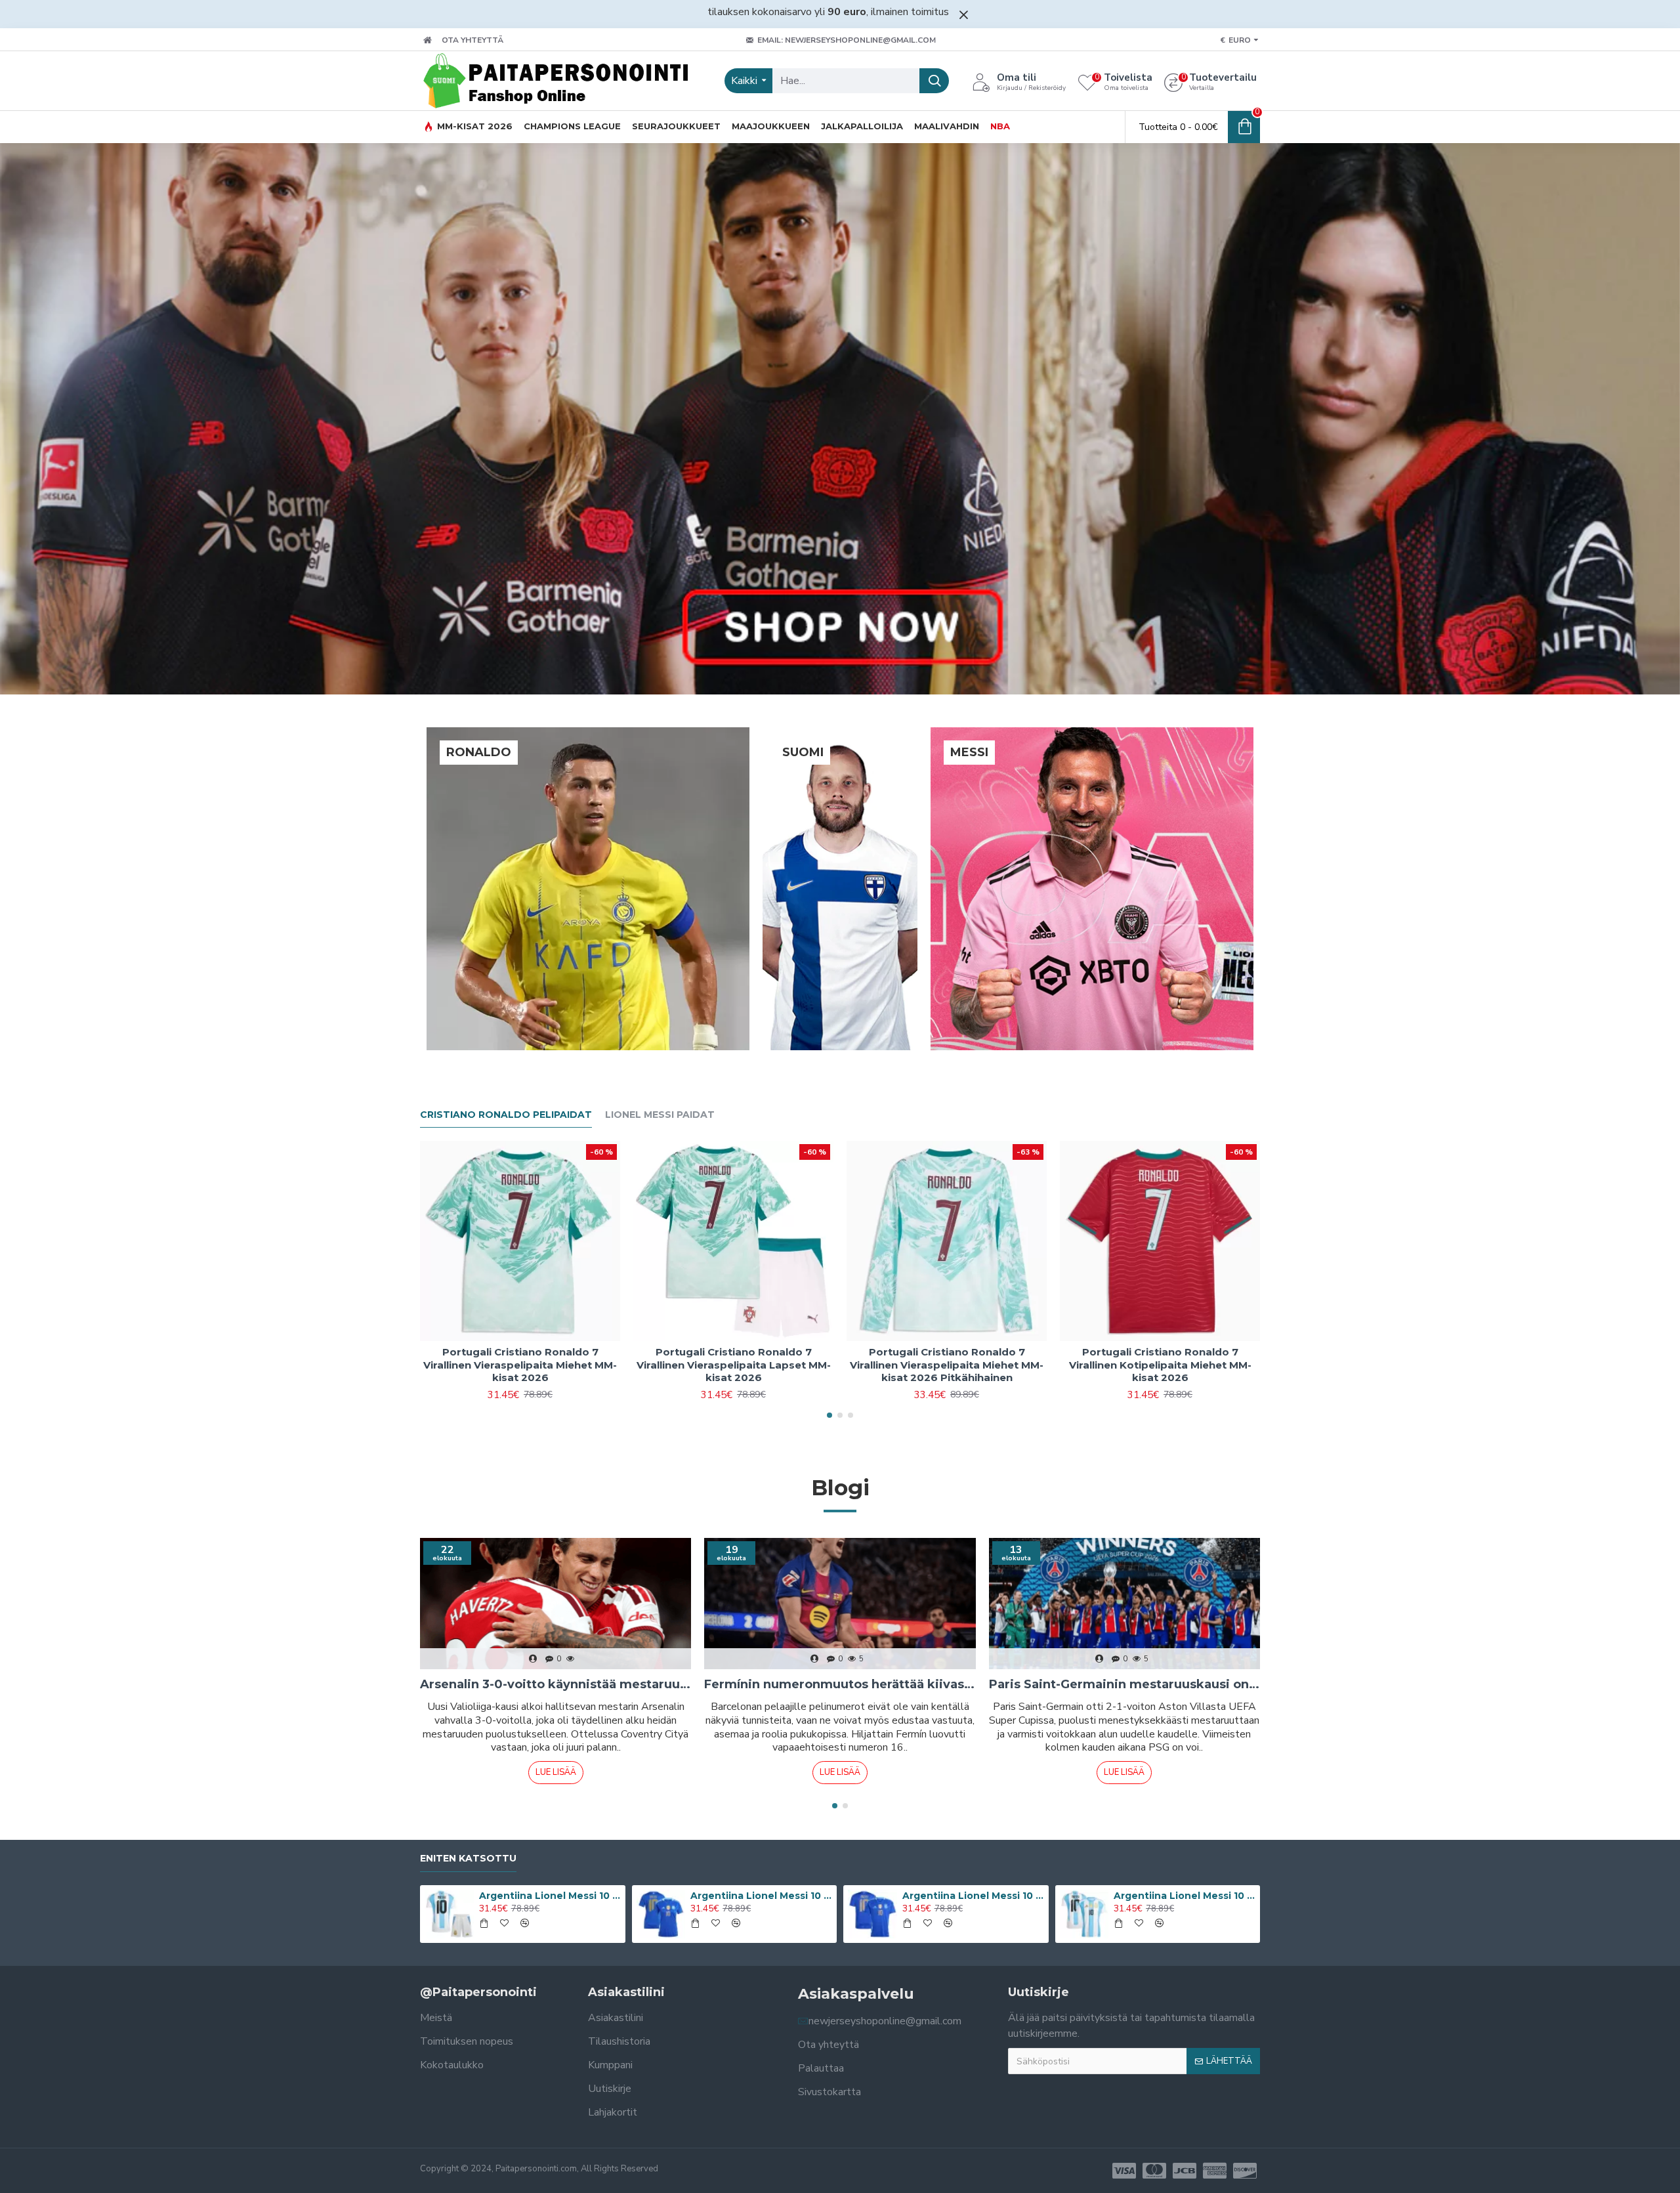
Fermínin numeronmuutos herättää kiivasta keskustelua (840, 1684)
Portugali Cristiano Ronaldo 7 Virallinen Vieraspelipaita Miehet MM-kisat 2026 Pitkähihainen (947, 1365)
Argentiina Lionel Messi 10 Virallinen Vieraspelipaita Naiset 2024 (761, 1896)
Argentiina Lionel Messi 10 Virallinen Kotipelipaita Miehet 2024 (1185, 1896)
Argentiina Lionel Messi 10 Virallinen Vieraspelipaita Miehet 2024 (973, 1896)
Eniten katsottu (468, 1859)
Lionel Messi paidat (660, 1115)
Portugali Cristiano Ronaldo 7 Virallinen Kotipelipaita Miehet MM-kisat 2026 (1160, 1365)
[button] (829, 1415)
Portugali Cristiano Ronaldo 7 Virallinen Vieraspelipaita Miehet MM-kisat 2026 (520, 1365)
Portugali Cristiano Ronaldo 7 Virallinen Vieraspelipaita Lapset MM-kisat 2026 (734, 1365)
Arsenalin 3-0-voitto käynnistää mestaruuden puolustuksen (556, 1684)
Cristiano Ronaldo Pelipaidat (506, 1115)
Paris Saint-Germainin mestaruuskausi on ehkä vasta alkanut (1124, 1684)
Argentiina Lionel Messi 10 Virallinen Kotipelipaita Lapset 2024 (550, 1896)
